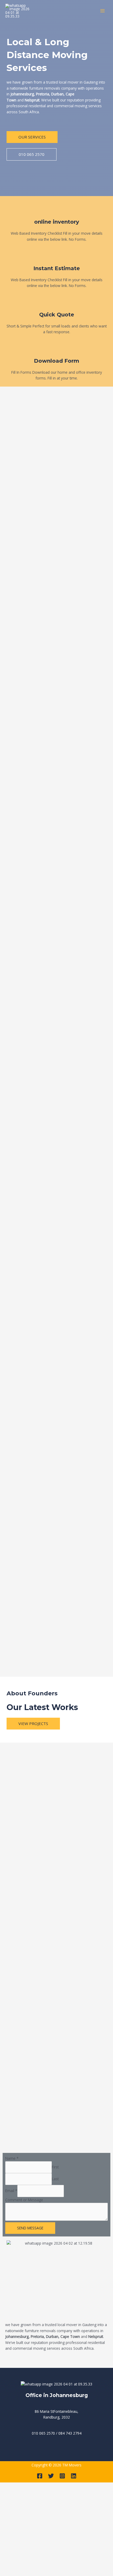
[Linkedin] (74, 2476)
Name (12, 2158)
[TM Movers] (18, 11)
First (55, 2167)
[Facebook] (40, 2476)
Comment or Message (24, 2200)
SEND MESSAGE (30, 2228)
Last (55, 2179)
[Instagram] (62, 2476)
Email (11, 2191)
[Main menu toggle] (103, 11)
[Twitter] (51, 2476)
